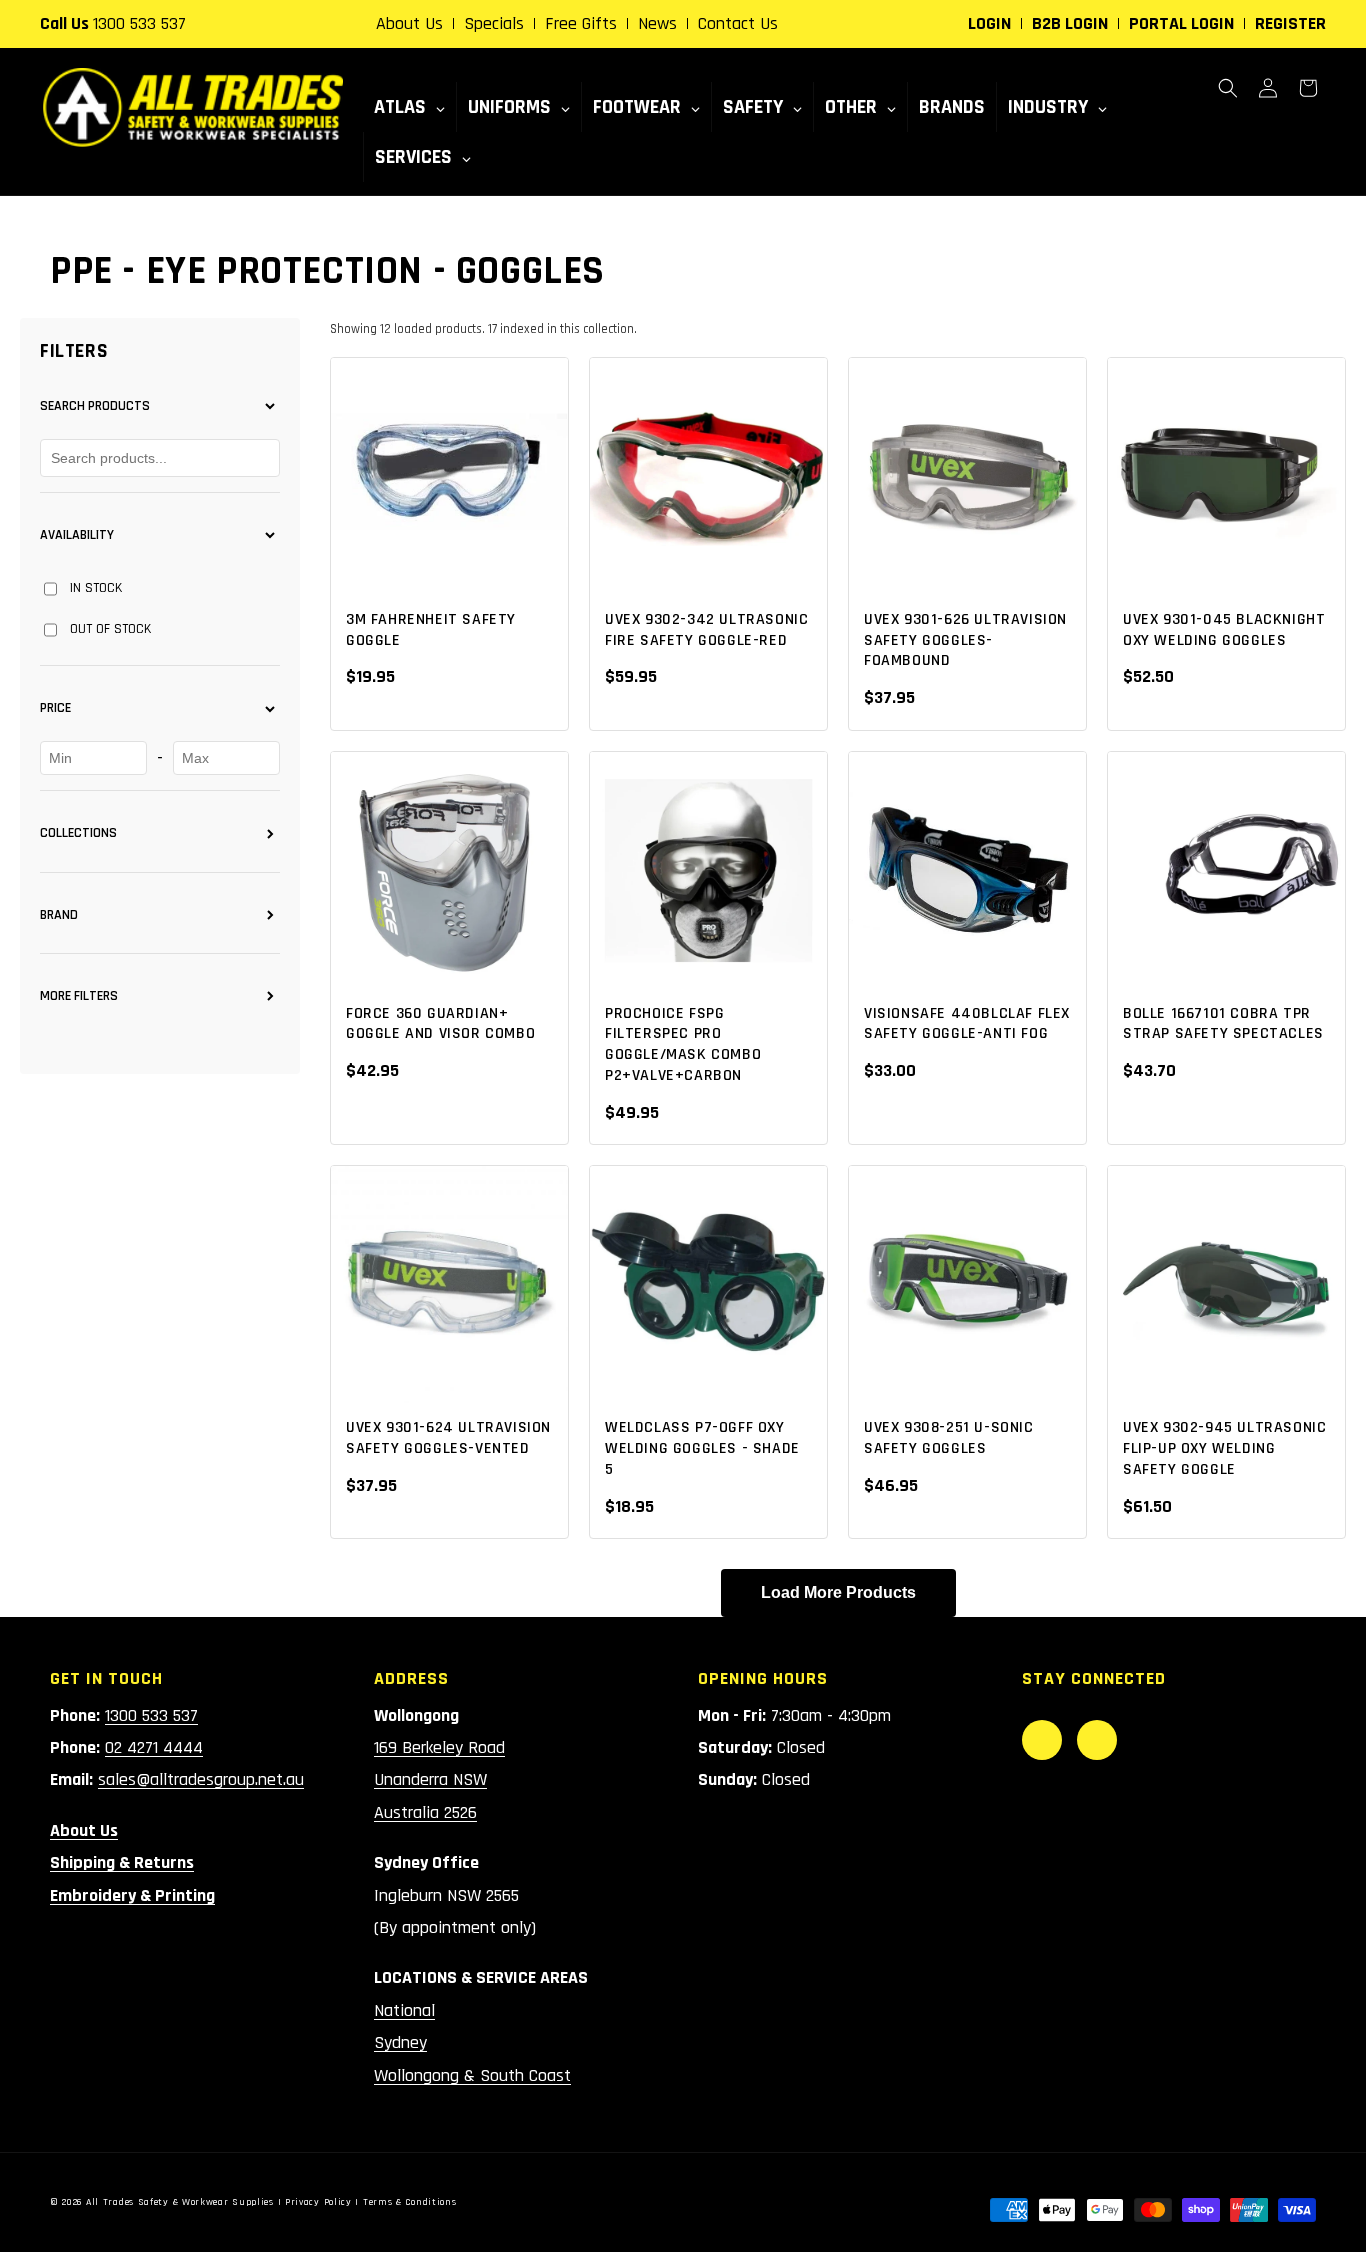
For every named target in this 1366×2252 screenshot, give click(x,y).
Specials (494, 23)
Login (989, 23)
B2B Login (1070, 23)
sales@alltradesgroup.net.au (201, 1779)
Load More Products (838, 1592)
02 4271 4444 (154, 1747)
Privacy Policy (318, 2202)
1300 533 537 (139, 23)
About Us (409, 23)
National (404, 2010)
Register (1290, 23)
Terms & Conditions (410, 2202)
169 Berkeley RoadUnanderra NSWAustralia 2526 (439, 1780)
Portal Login (1181, 23)
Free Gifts (581, 23)
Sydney (400, 2042)
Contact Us (738, 23)
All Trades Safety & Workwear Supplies (180, 2202)
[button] (1228, 88)
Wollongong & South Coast (472, 2075)
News (657, 23)
